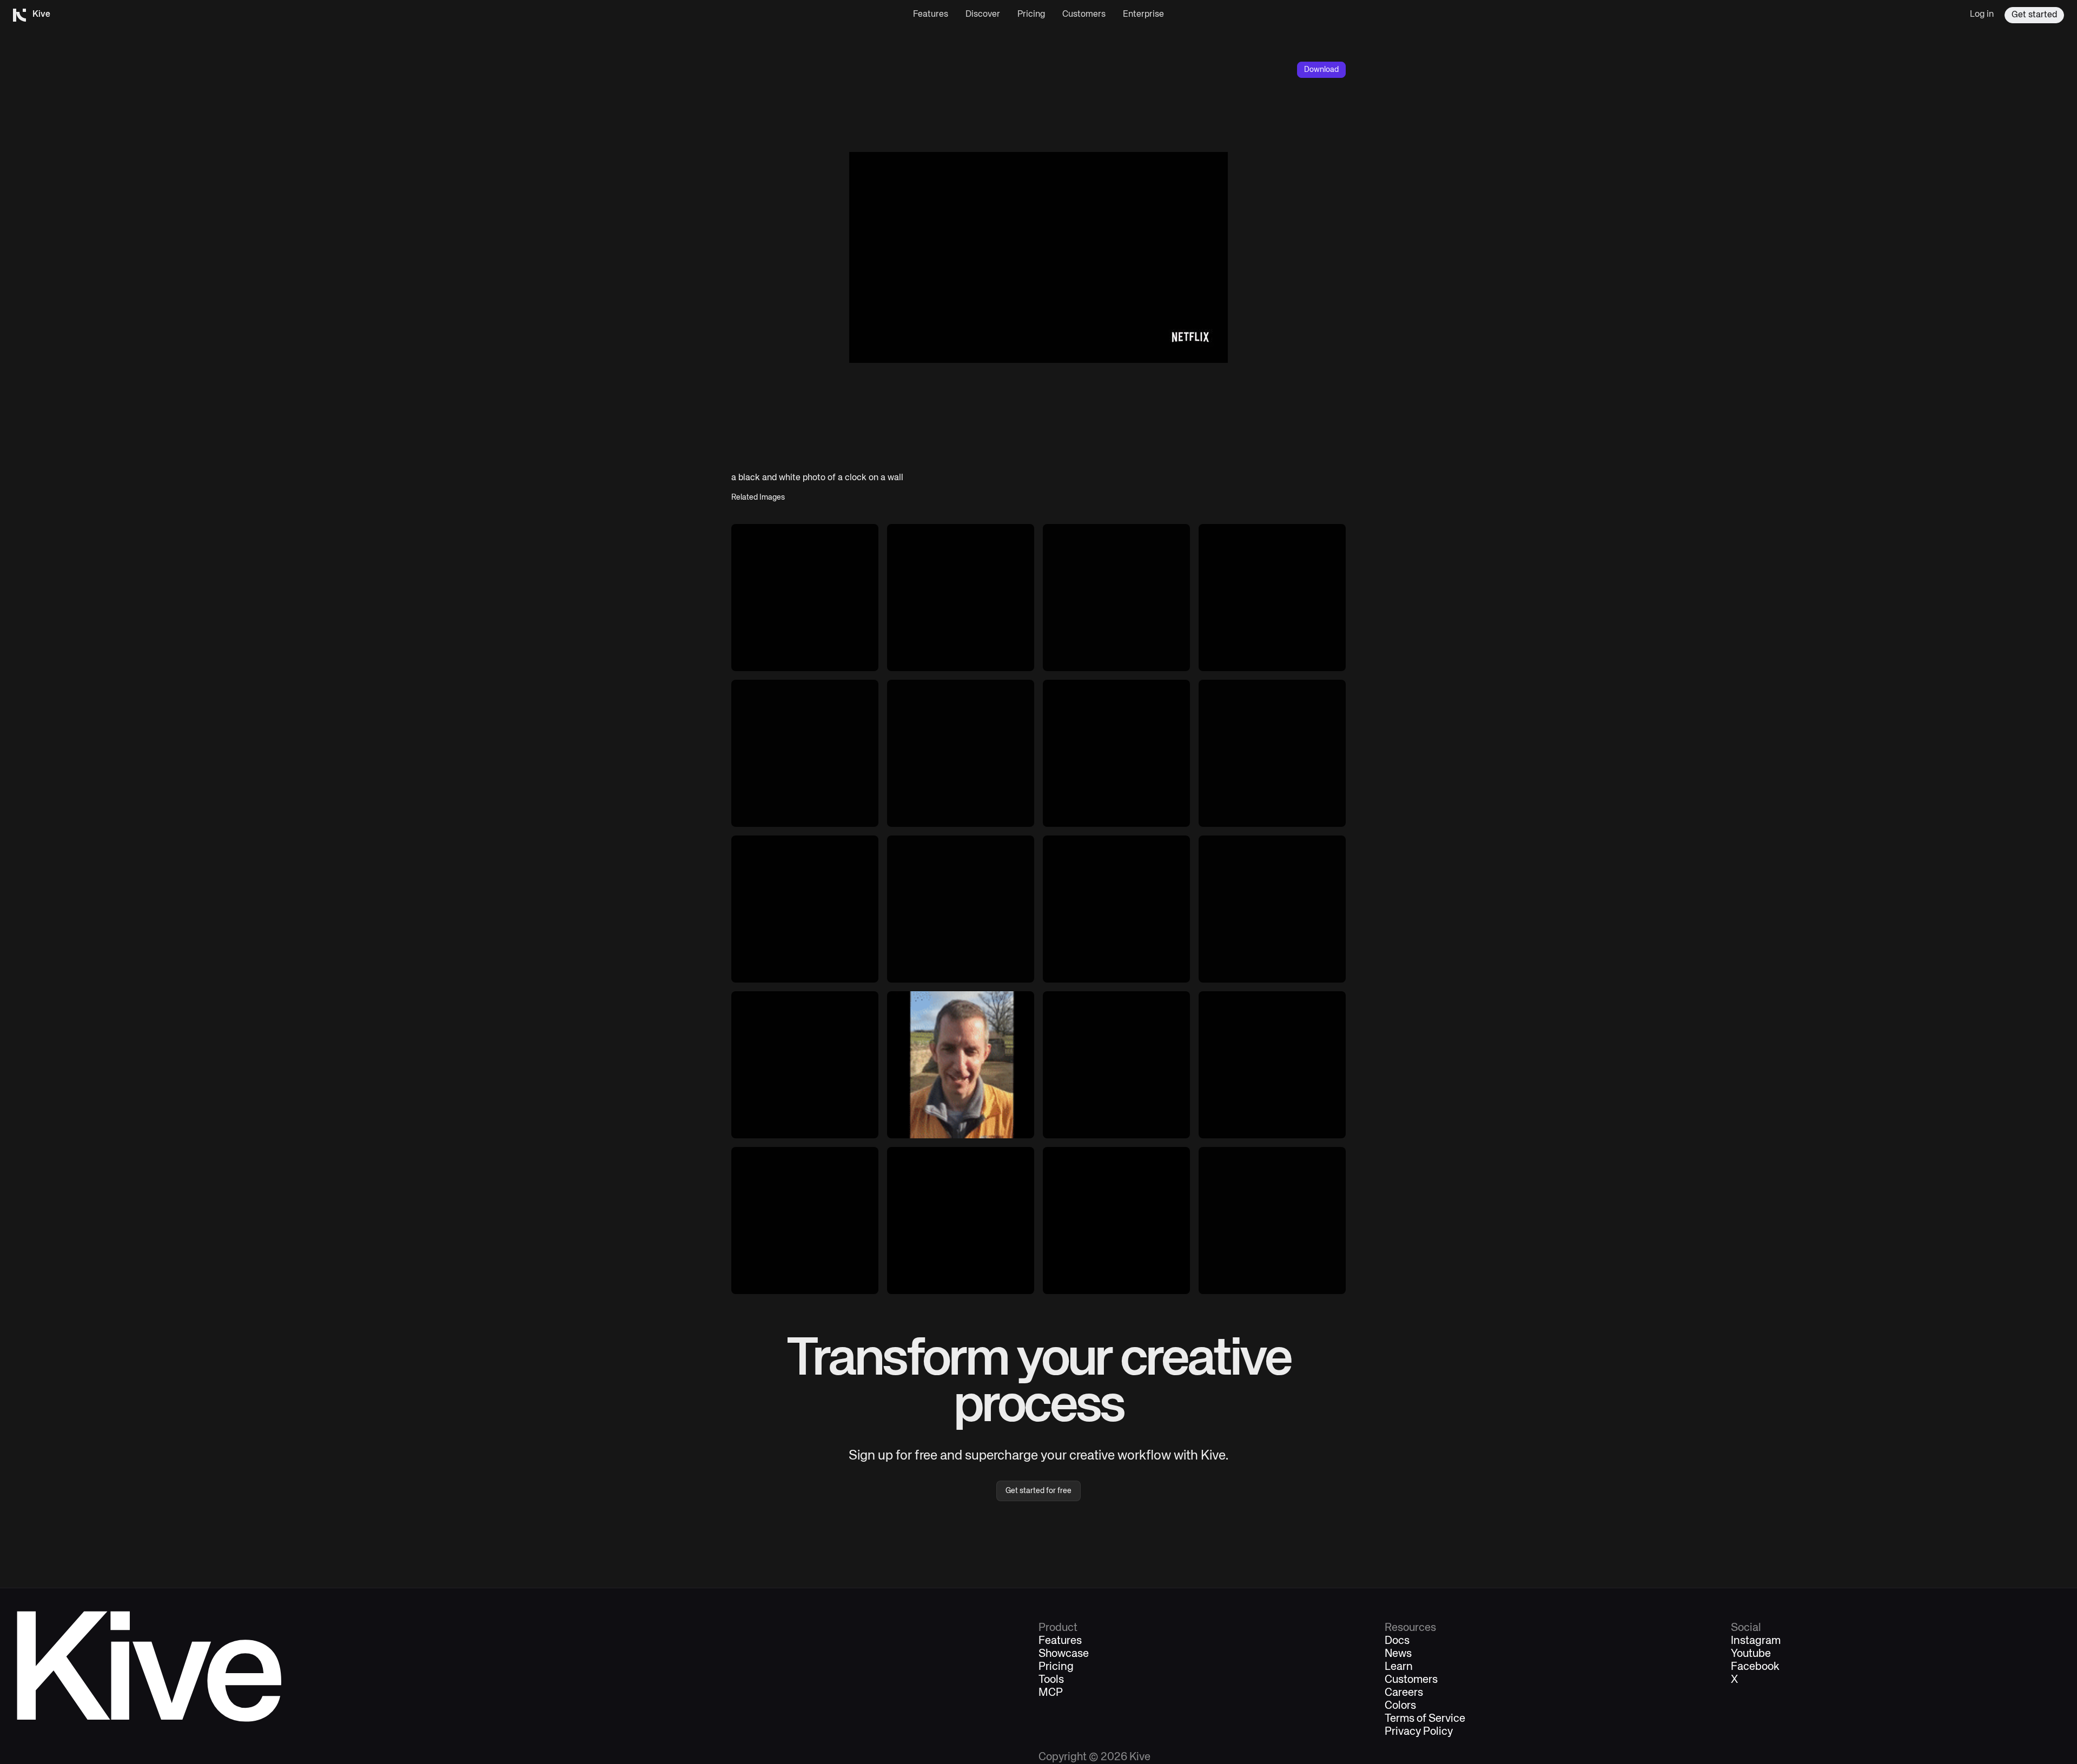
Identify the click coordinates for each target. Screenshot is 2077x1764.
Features (931, 15)
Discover (983, 15)
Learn (1399, 1667)
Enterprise (1143, 15)
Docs (1397, 1641)
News (1398, 1654)
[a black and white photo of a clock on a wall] (1116, 598)
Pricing (1031, 15)
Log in (1982, 15)
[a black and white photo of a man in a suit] (1272, 598)
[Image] (805, 753)
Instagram (1756, 1641)
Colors (1400, 1706)
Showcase (1064, 1654)
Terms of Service (1425, 1719)
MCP (1051, 1693)
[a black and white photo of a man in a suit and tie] (961, 598)
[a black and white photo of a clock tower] (805, 598)
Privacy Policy (1419, 1732)
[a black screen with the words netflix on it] (961, 753)
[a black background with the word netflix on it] (1116, 753)
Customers (1084, 15)
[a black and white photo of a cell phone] (1116, 909)
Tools (1051, 1680)
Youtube (1751, 1654)
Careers (1404, 1693)
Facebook (1755, 1667)
